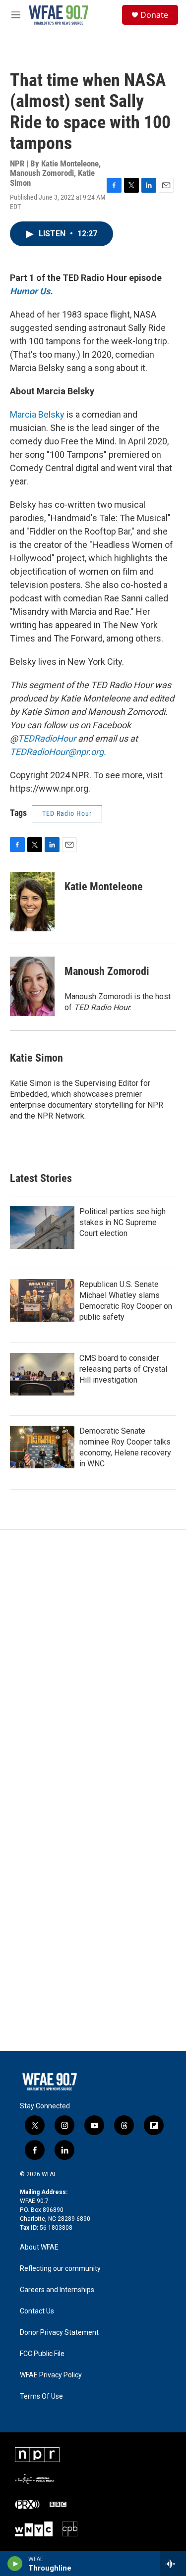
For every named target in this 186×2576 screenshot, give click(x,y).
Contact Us (37, 2311)
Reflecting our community (60, 2269)
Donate (154, 15)
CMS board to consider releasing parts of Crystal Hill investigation (123, 1369)
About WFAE (39, 2247)
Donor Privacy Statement (59, 2333)
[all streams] (173, 2564)
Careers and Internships (57, 2290)
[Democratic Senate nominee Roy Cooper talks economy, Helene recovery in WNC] (42, 1447)
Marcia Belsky (37, 414)
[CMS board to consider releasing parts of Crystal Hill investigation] (42, 1374)
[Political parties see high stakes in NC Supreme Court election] (42, 1228)
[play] (15, 2564)
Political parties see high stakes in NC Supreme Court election (123, 1222)
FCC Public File (42, 2354)
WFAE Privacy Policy (51, 2375)
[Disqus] (93, 1664)
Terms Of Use (41, 2396)
